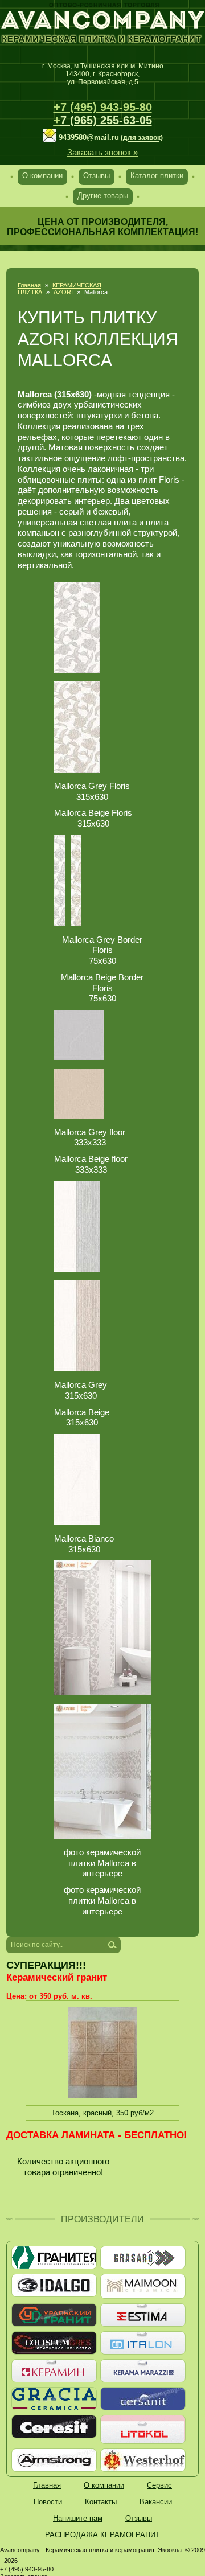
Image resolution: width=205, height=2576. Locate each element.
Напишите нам (78, 2518)
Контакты (101, 2502)
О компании (42, 176)
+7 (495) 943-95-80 (103, 107)
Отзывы (97, 176)
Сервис (159, 2485)
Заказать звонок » (102, 152)
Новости (48, 2502)
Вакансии (156, 2502)
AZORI (63, 292)
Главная (29, 285)
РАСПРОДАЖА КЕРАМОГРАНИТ (102, 2535)
